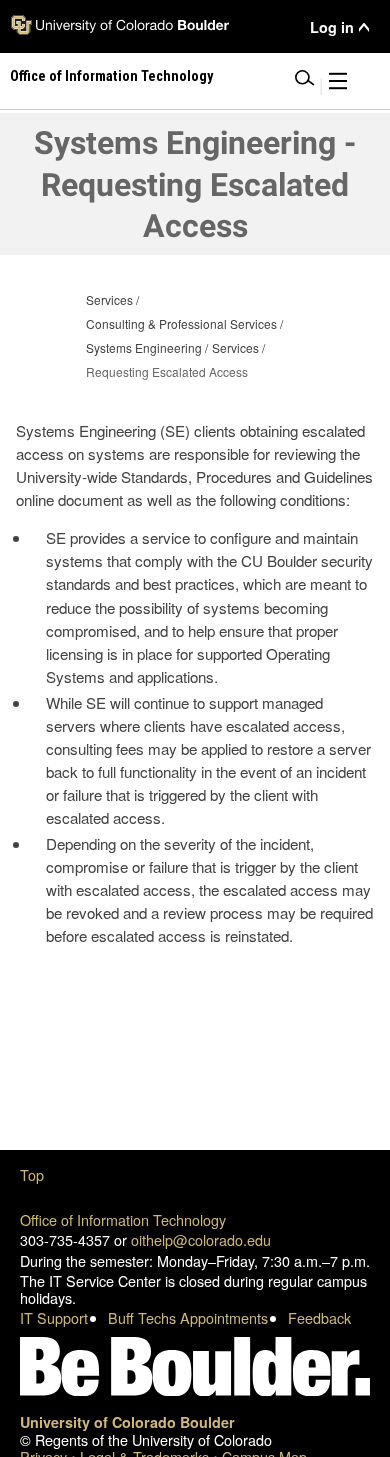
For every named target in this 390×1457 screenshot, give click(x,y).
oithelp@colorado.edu (201, 1239)
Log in (332, 27)
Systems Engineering (144, 347)
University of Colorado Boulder (127, 1422)
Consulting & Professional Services (181, 323)
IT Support (54, 1317)
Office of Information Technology (123, 1219)
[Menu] (338, 84)
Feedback (319, 1317)
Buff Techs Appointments (188, 1317)
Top (32, 1174)
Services (109, 299)
